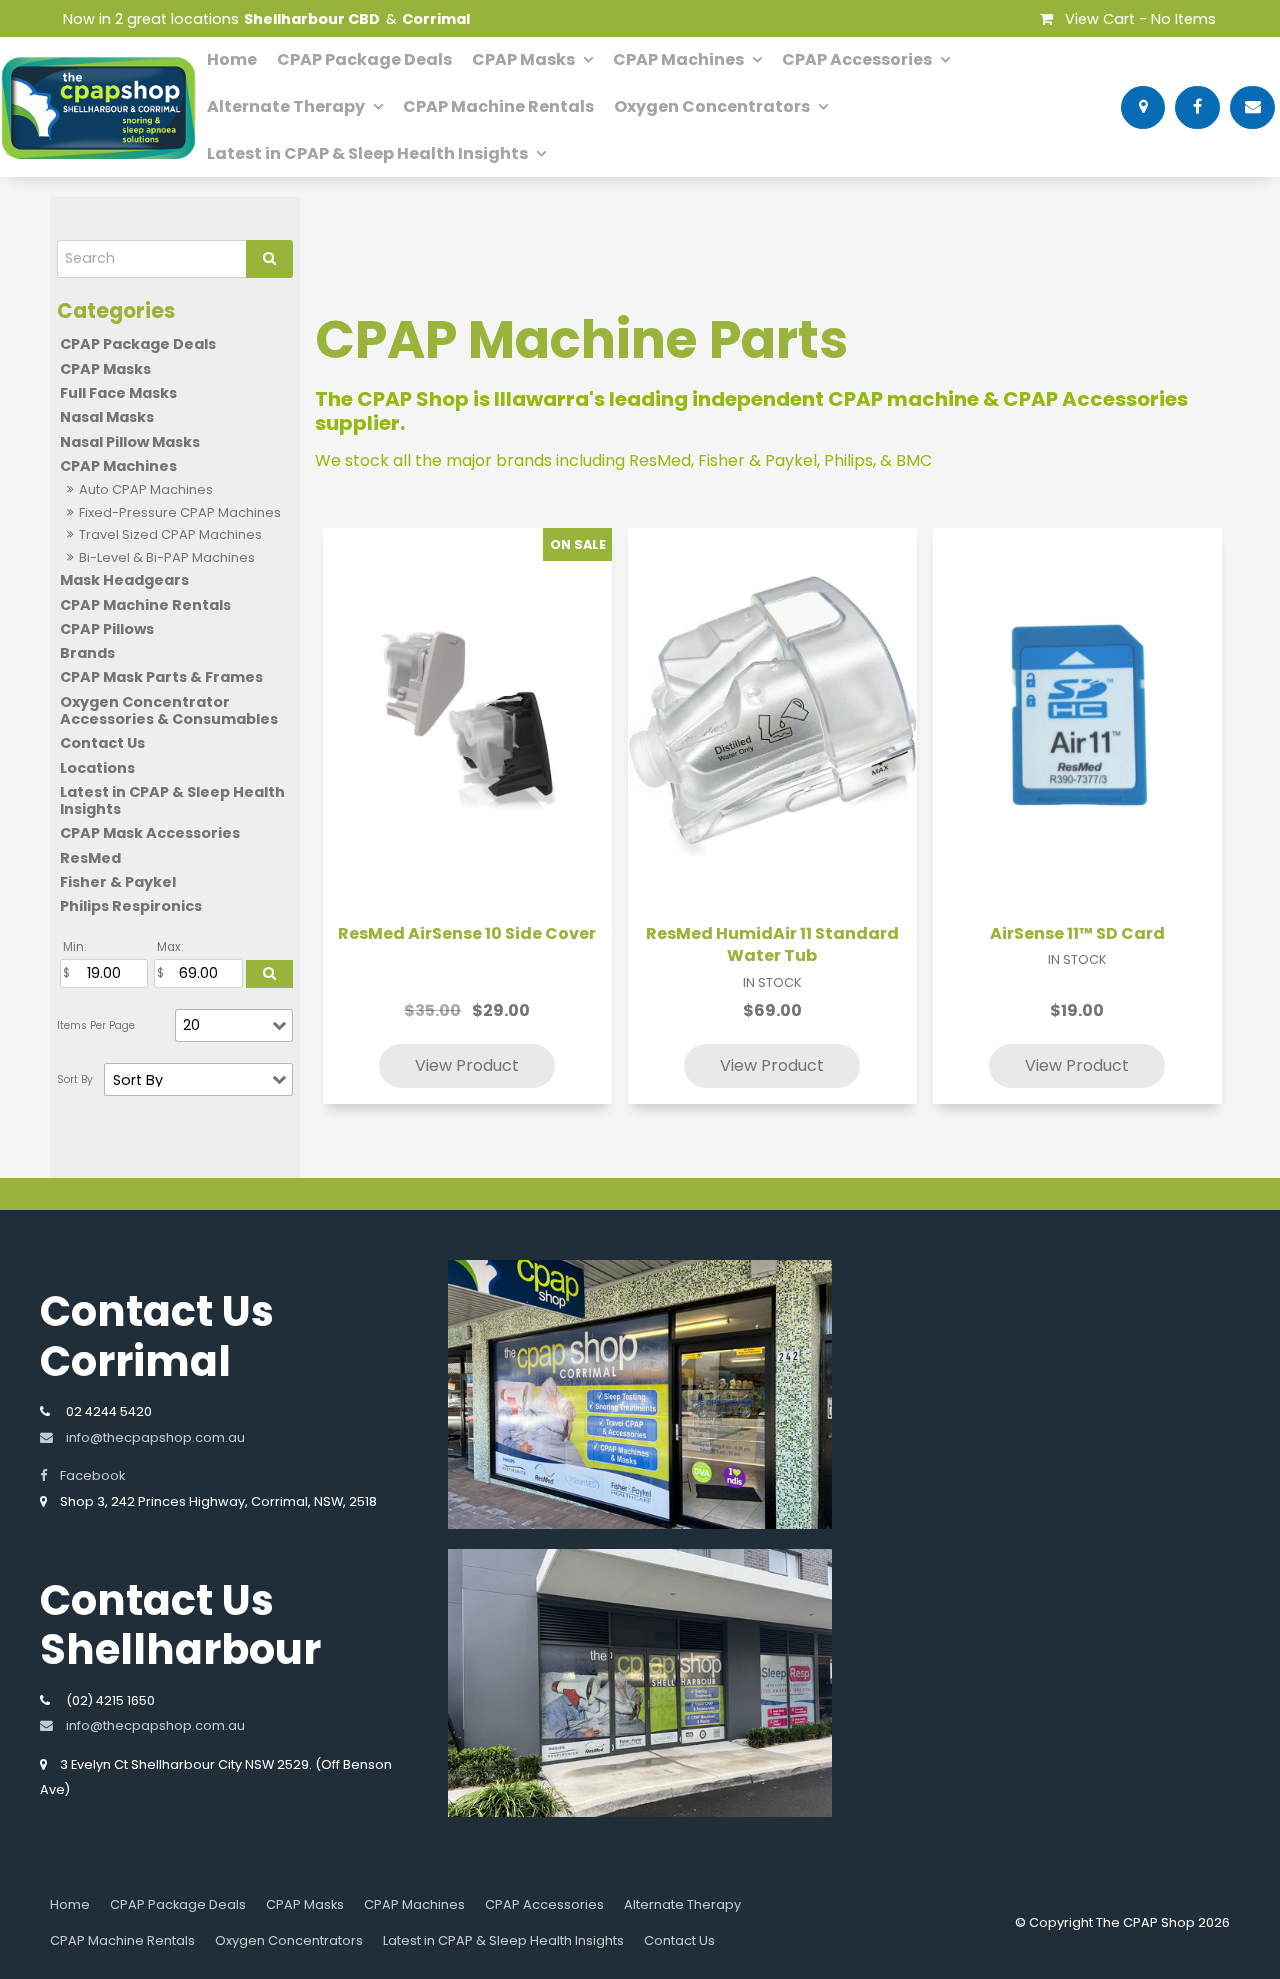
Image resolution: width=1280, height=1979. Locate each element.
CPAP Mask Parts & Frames (161, 677)
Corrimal (436, 19)
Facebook (92, 1475)
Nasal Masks (107, 417)
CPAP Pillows (107, 629)
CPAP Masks (523, 59)
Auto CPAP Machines (146, 489)
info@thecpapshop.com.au (155, 1437)
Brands (87, 653)
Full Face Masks (118, 393)
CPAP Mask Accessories (150, 833)
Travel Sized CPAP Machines (170, 534)
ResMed (90, 858)
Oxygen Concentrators (712, 106)
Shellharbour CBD (312, 19)
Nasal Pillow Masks (130, 442)
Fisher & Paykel (118, 882)
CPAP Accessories (857, 59)
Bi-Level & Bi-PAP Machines (167, 557)
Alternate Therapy (286, 106)
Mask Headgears (124, 580)
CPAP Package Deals (364, 59)
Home (232, 59)
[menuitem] (70, 1905)
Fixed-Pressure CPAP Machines (180, 512)
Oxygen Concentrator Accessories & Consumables (169, 710)
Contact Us (102, 743)
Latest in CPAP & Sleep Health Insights (367, 153)
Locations (97, 768)
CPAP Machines (678, 59)
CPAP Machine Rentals (498, 106)
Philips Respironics (131, 906)
